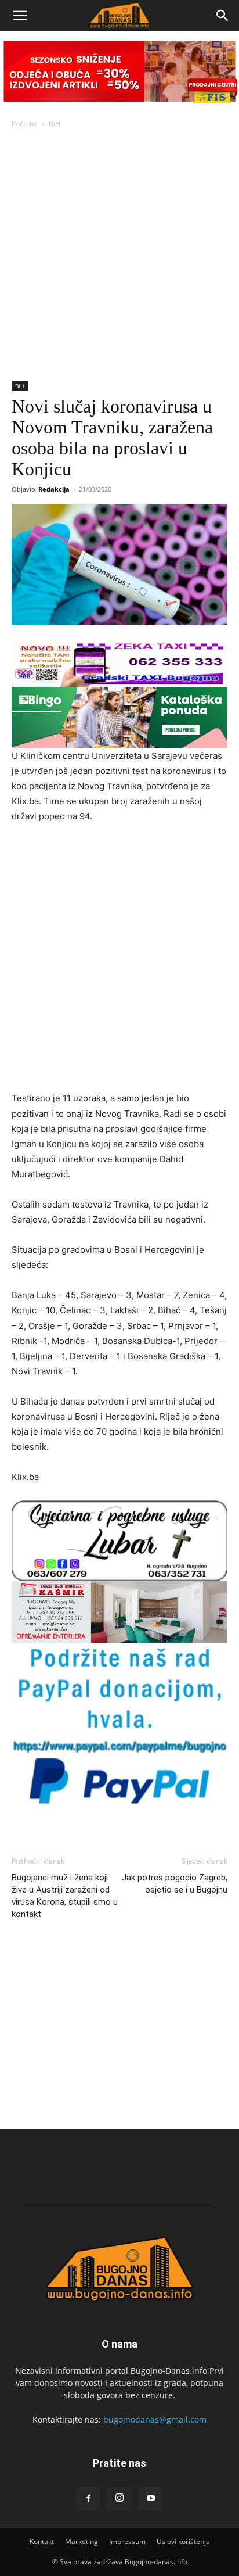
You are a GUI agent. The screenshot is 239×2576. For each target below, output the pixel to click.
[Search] (223, 16)
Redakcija (54, 489)
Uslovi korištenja (183, 2541)
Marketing (82, 2541)
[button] (20, 16)
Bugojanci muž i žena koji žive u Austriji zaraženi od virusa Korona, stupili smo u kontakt (65, 1896)
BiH (55, 123)
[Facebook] (88, 2499)
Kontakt (42, 2541)
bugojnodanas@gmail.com (155, 2419)
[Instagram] (119, 2498)
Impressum (127, 2541)
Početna (25, 123)
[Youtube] (151, 2499)
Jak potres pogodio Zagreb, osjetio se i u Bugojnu (175, 1884)
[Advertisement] (119, 256)
